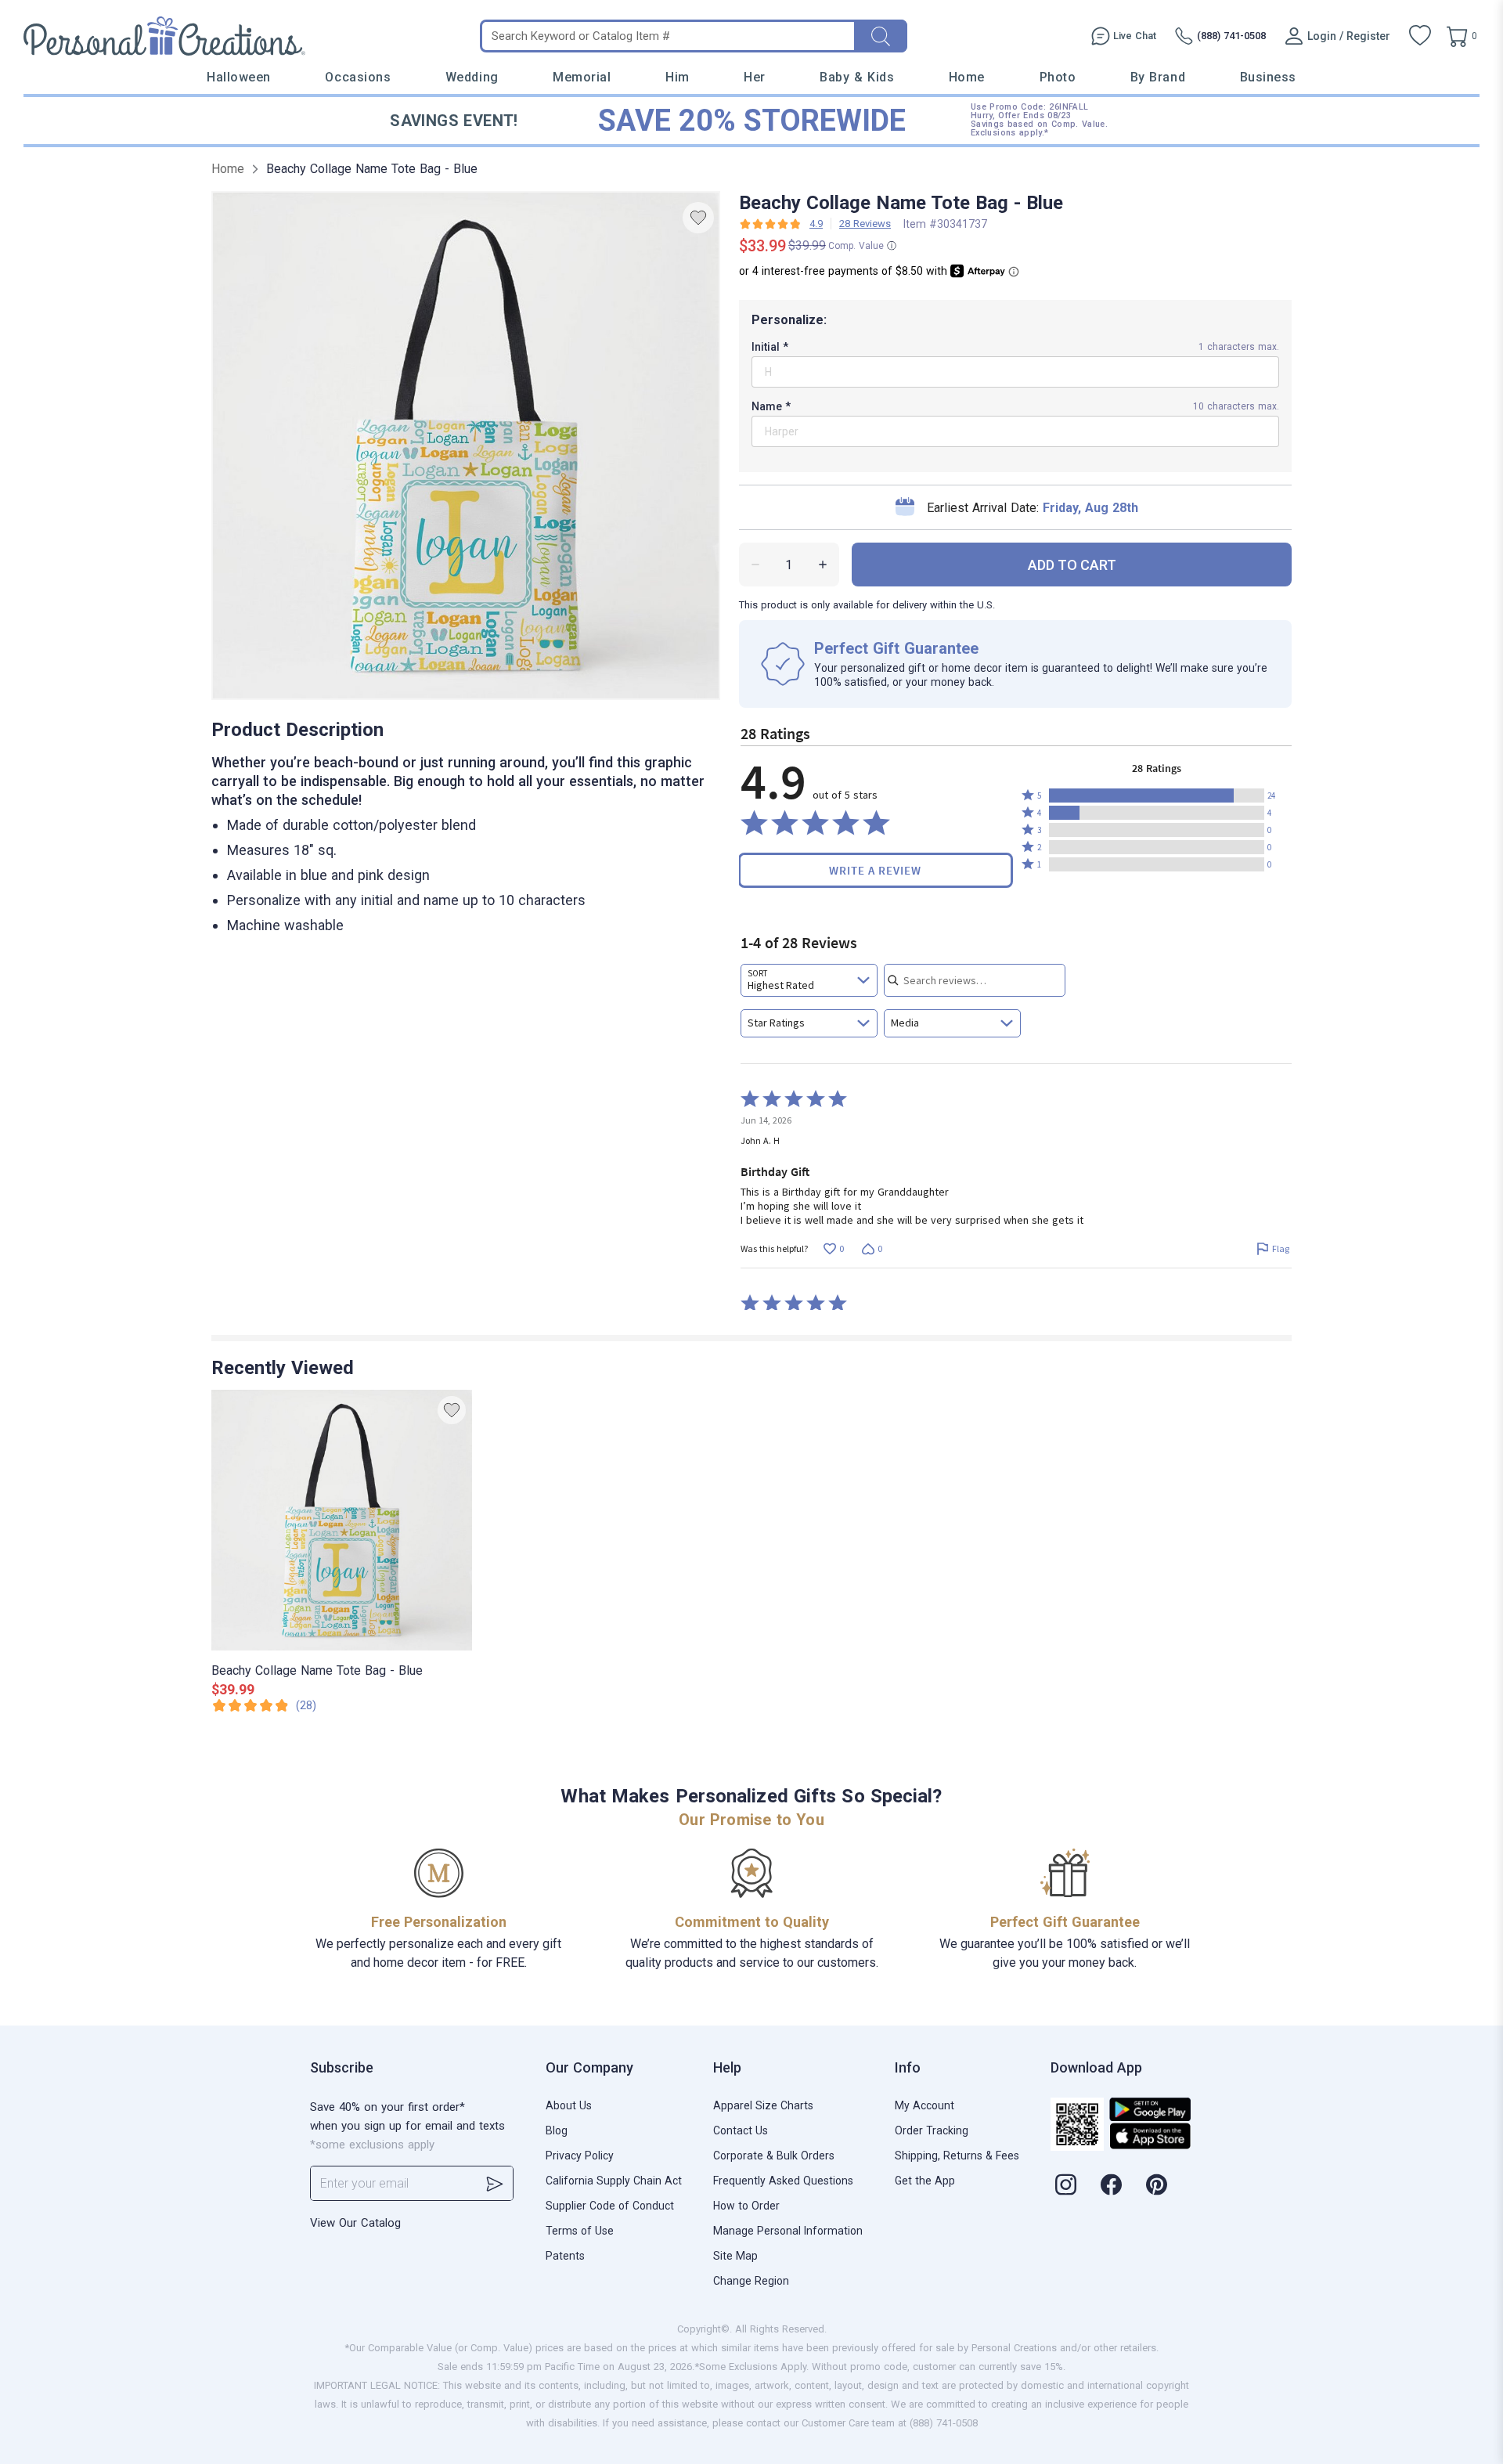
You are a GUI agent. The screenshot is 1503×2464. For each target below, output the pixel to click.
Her (755, 77)
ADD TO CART (1072, 565)
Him (678, 77)
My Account (925, 2105)
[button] (1157, 795)
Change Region (751, 2281)
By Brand (1158, 77)
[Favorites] (1420, 36)
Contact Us (741, 2130)
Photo (1058, 77)
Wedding (472, 77)
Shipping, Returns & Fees (957, 2156)
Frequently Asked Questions (783, 2181)
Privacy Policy (580, 2156)
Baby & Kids (857, 77)
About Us (569, 2105)
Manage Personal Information (788, 2231)
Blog (557, 2130)
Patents (565, 2256)
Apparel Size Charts (763, 2105)
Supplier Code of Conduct (610, 2206)
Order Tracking (932, 2130)
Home (967, 77)
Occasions (358, 77)
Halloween (239, 77)
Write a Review (875, 870)
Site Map (735, 2256)
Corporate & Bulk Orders (774, 2156)
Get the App (925, 2181)
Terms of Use (580, 2231)
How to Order (746, 2206)
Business (1268, 77)
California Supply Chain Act (614, 2181)
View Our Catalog (355, 2223)
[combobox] (809, 980)
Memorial (582, 77)
